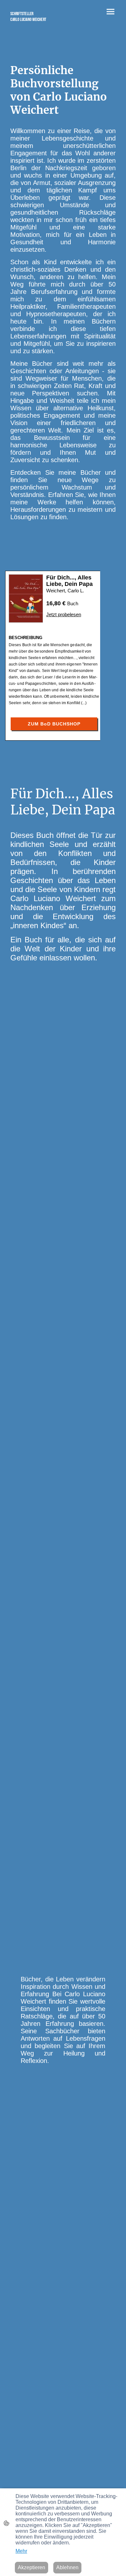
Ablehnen (67, 2567)
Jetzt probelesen (64, 614)
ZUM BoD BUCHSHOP (54, 724)
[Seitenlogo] (34, 25)
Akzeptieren (31, 2567)
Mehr (21, 2551)
